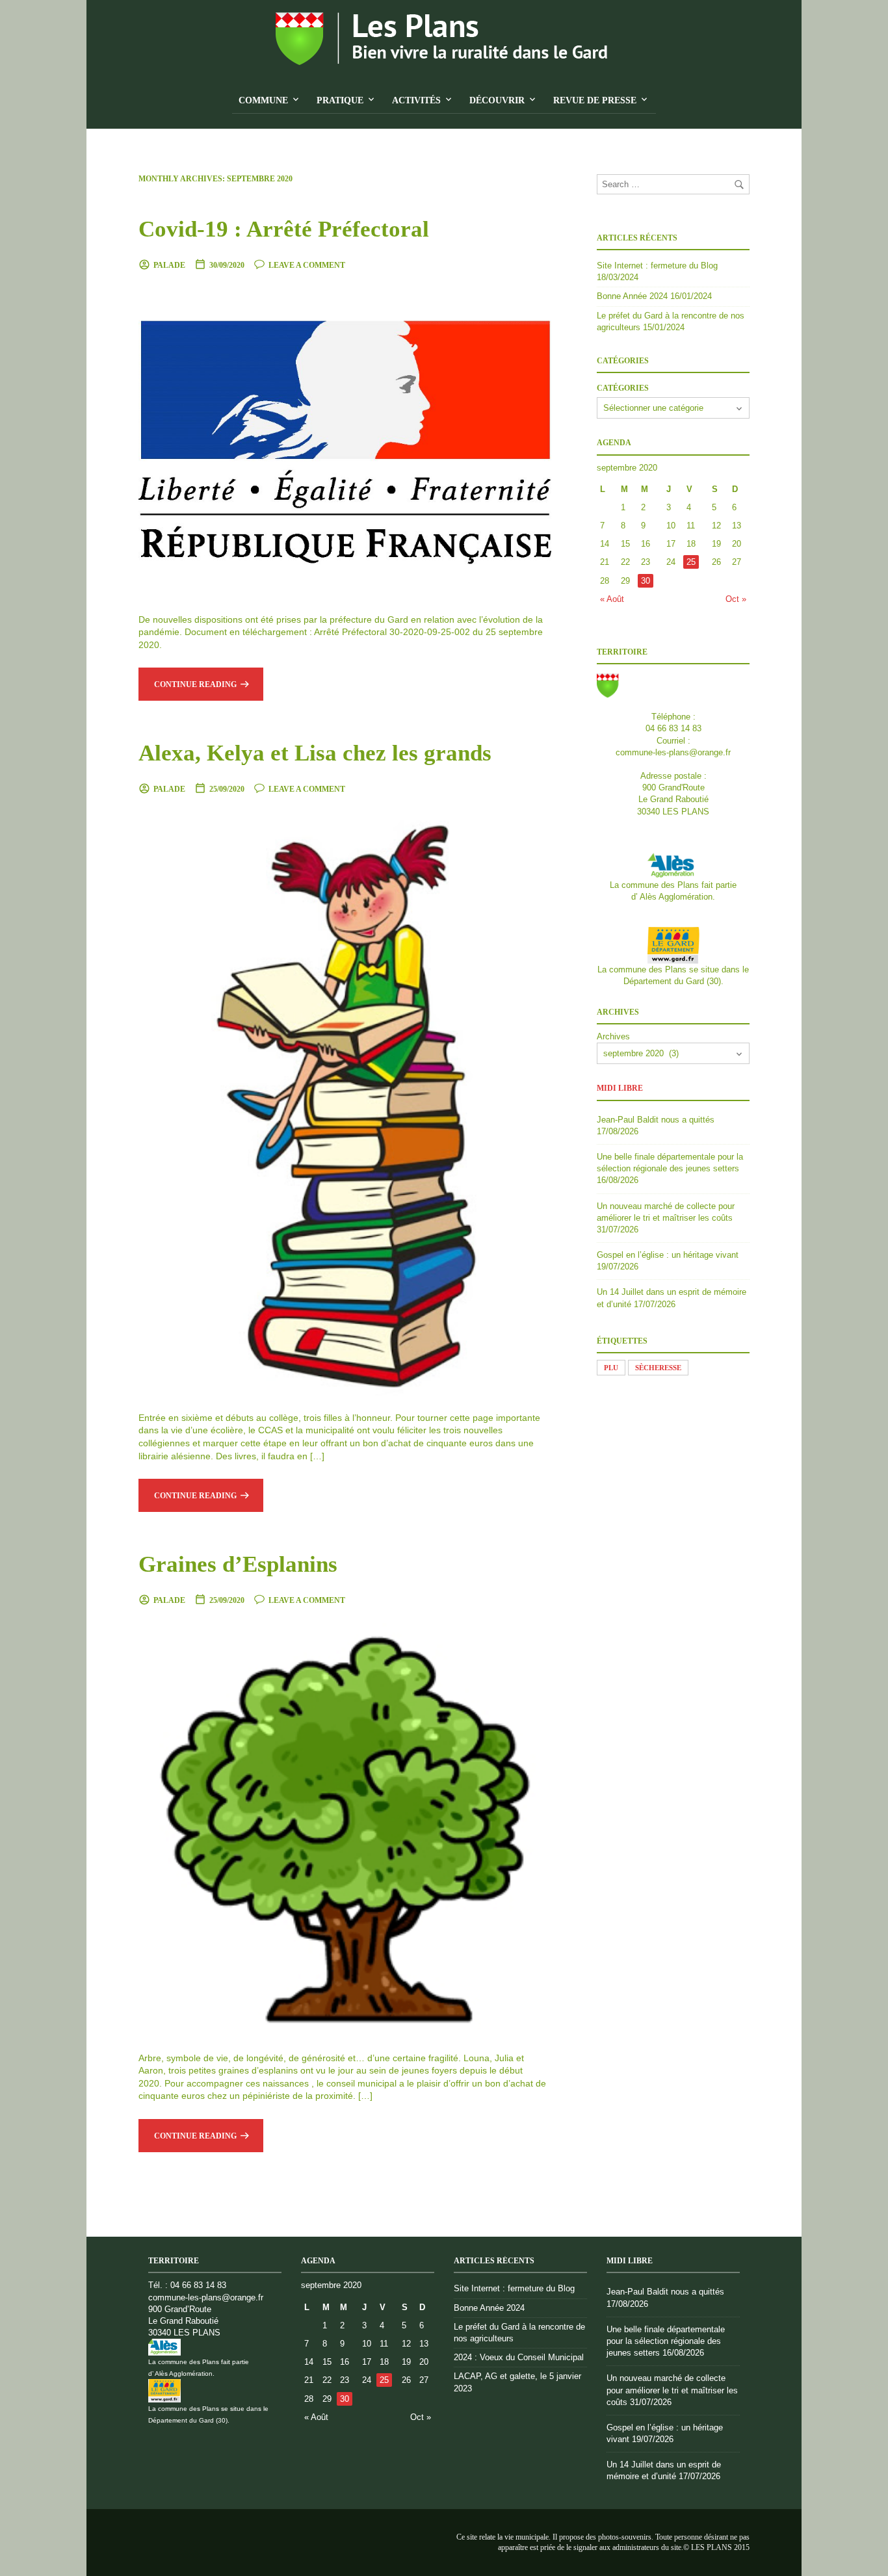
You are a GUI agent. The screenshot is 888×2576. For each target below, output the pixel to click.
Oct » (736, 599)
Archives (613, 1036)
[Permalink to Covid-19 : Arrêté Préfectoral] (345, 441)
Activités (416, 100)
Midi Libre (620, 1088)
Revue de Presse (595, 100)
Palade (169, 265)
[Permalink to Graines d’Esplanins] (345, 1828)
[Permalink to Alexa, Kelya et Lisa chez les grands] (345, 1103)
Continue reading (195, 684)
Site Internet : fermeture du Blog (657, 266)
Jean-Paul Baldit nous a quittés (656, 1120)
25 (691, 562)
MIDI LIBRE (630, 2261)
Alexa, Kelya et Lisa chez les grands (315, 753)
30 (646, 581)
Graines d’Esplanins (238, 1564)
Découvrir (497, 100)
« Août (612, 599)
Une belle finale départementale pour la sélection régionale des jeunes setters (666, 2341)
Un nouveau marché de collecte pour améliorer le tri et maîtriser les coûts (672, 2390)
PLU (611, 1368)
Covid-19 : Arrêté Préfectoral (284, 229)
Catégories (623, 388)
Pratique (340, 100)
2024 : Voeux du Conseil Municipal (519, 2357)
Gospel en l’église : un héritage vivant (668, 1255)
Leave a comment (307, 265)
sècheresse (658, 1368)
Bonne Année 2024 (632, 296)
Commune (263, 100)
